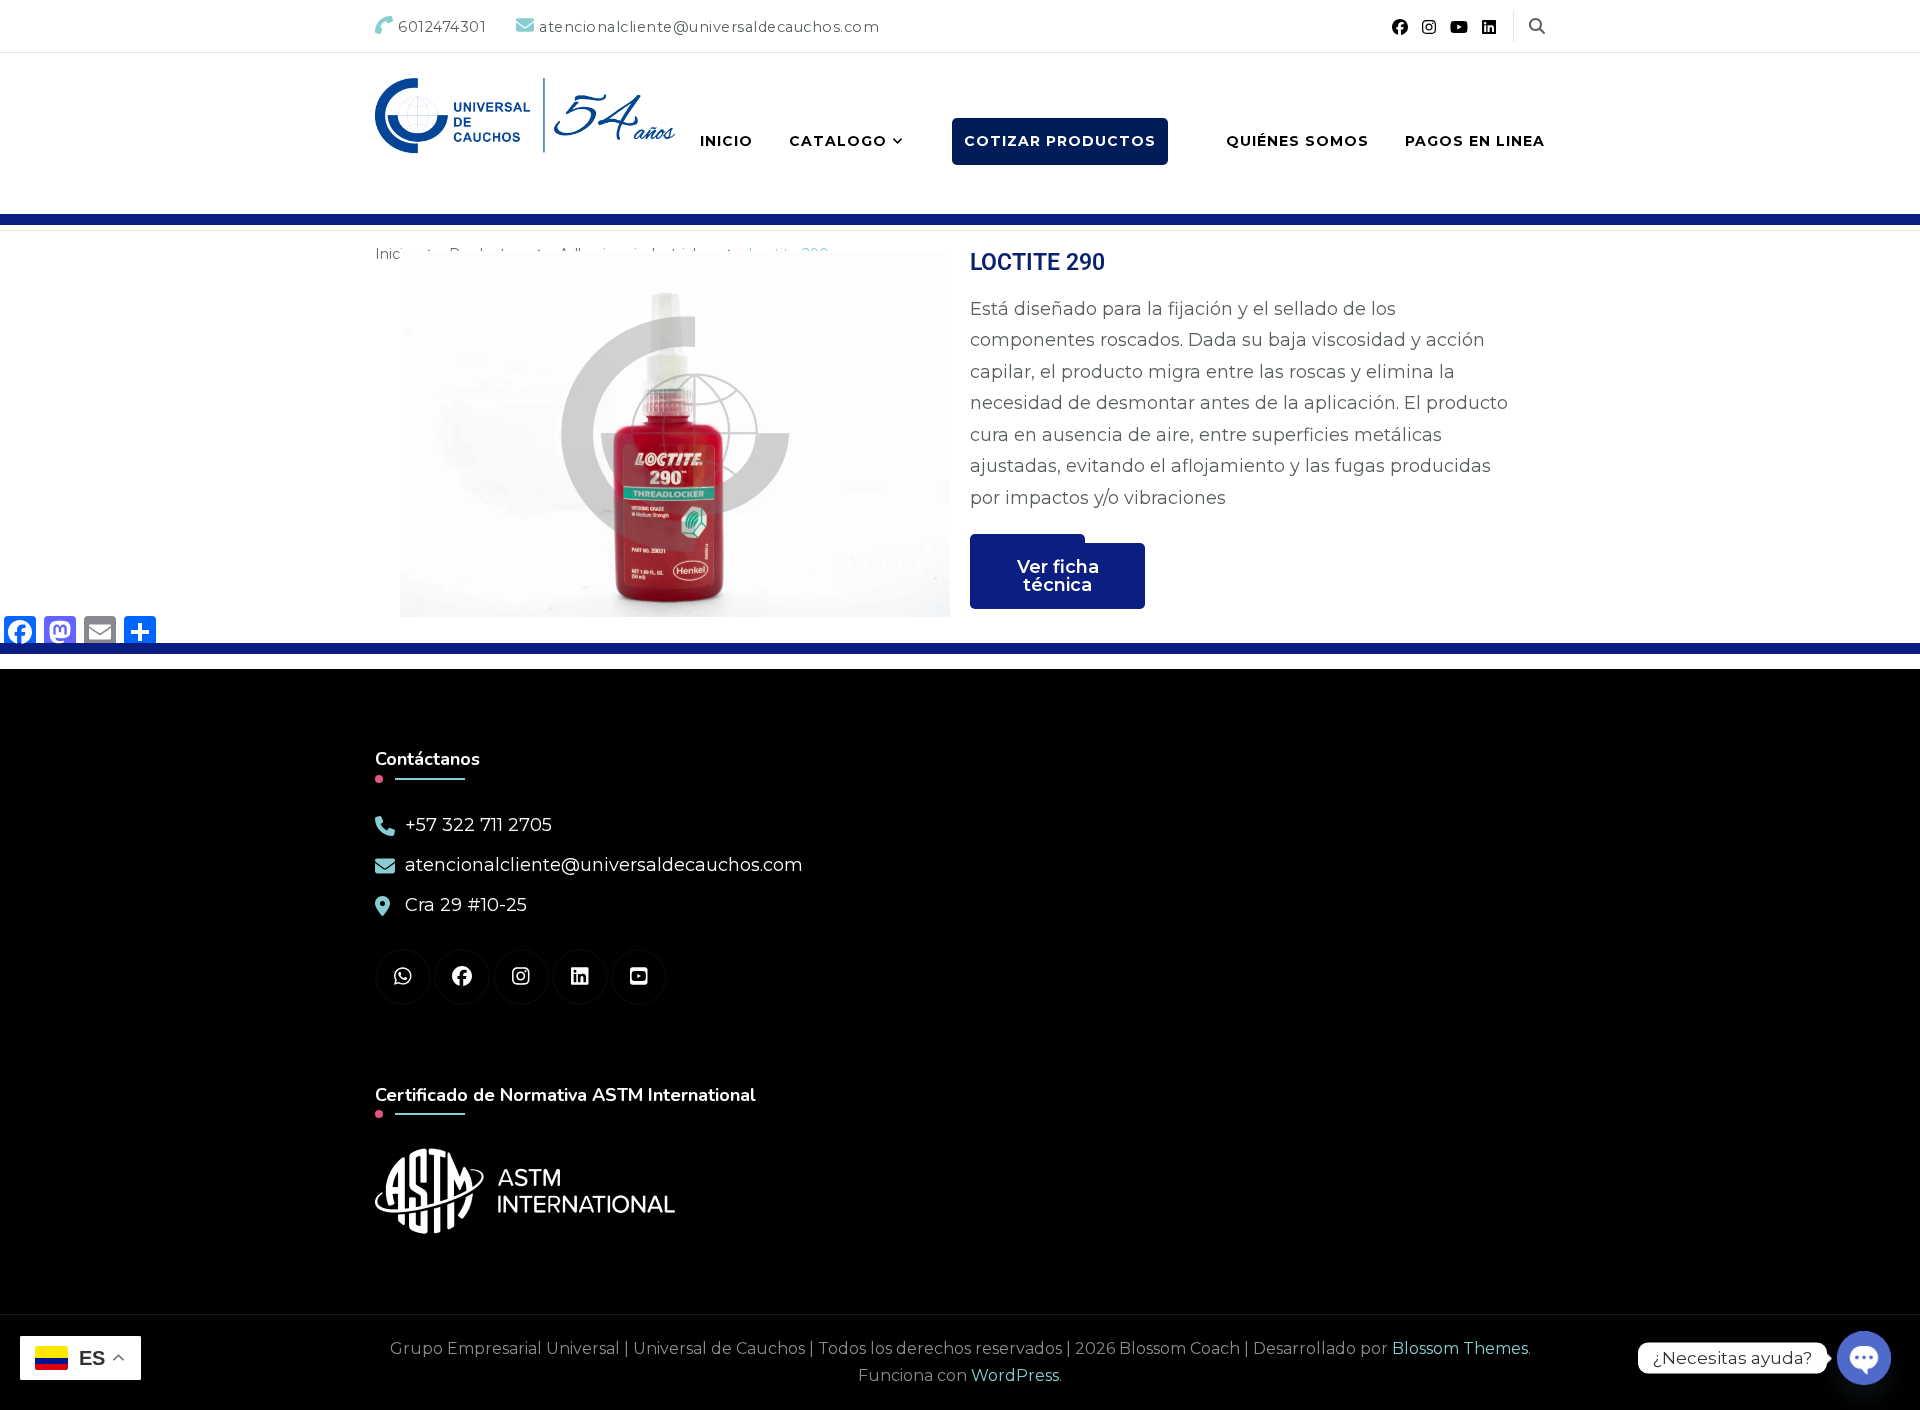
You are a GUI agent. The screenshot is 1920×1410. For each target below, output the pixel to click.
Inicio (726, 141)
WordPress (1015, 1375)
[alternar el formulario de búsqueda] (1537, 26)
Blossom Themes (1460, 1348)
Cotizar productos (1060, 141)
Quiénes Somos (1297, 141)
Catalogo (838, 141)
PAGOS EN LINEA (1475, 141)
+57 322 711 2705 (478, 825)
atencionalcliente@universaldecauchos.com (604, 865)
